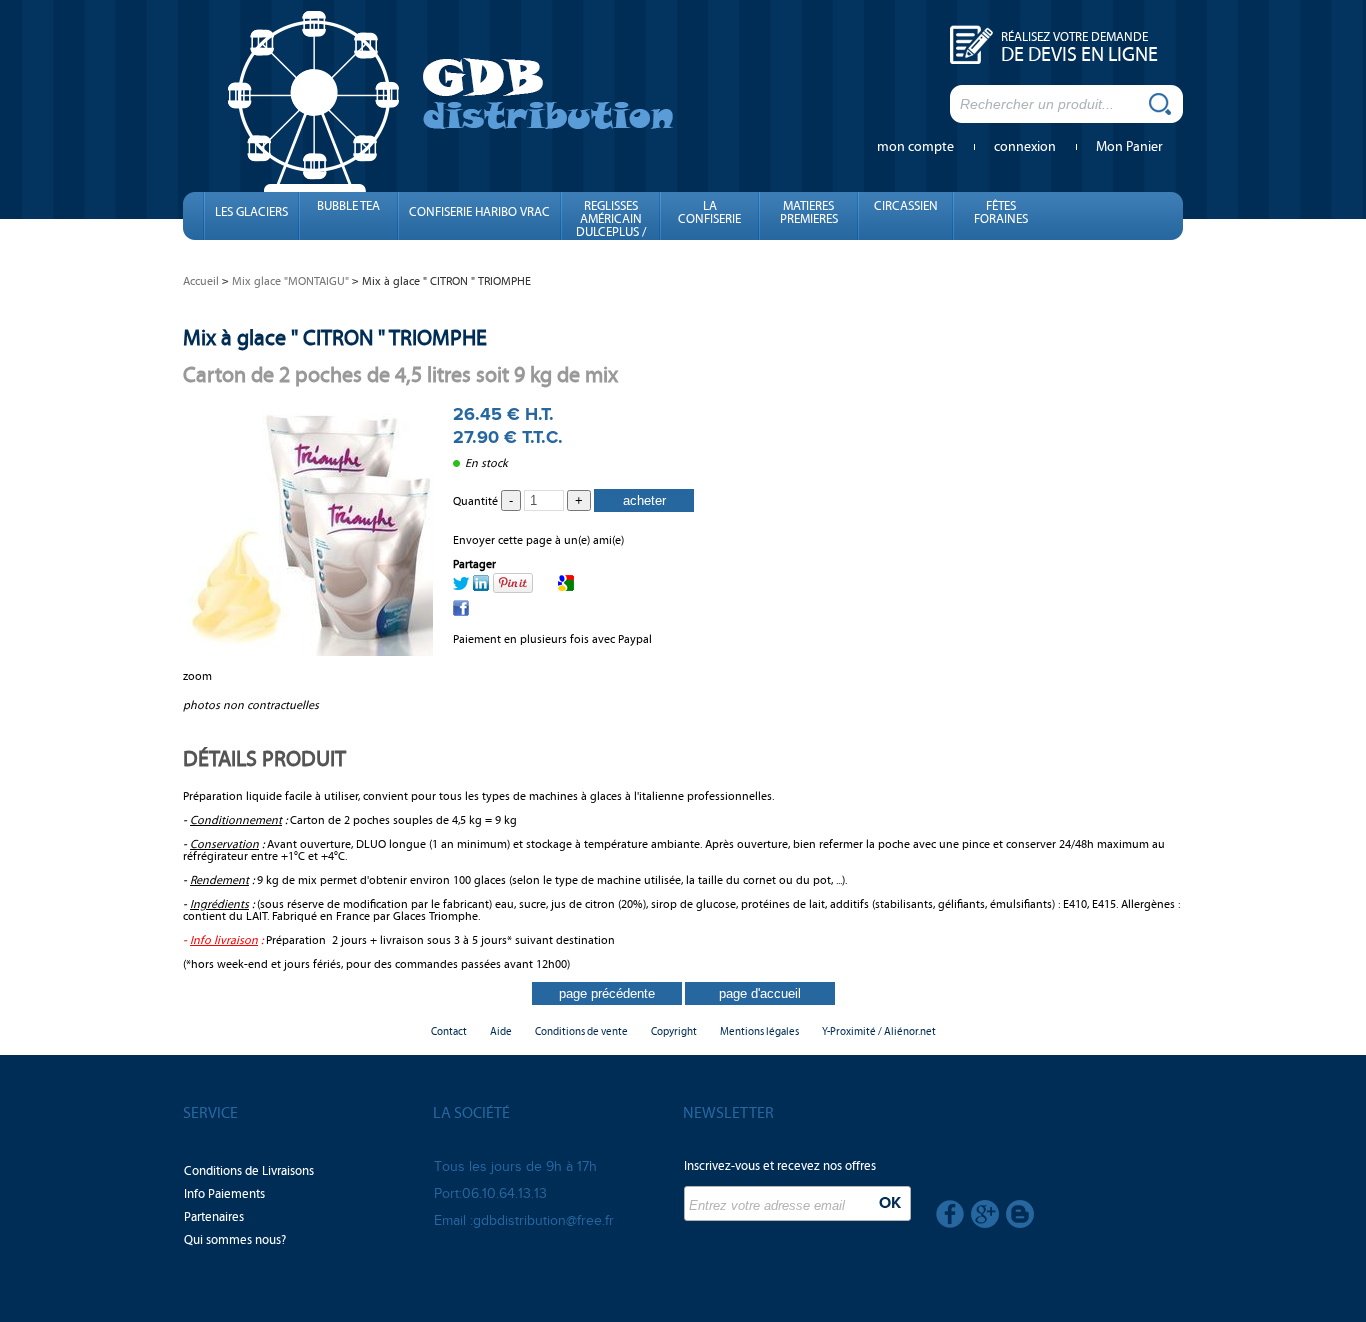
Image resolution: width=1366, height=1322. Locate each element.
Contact (449, 1031)
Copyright (674, 1031)
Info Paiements (224, 1194)
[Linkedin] (481, 587)
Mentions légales (759, 1031)
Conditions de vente (581, 1031)
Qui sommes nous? (235, 1240)
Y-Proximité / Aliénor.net (879, 1031)
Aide (501, 1031)
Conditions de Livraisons (249, 1171)
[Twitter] (461, 587)
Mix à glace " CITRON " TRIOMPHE (335, 337)
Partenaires (214, 1217)
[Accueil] (451, 99)
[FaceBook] (461, 612)
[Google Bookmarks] (566, 587)
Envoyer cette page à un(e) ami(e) (538, 540)
